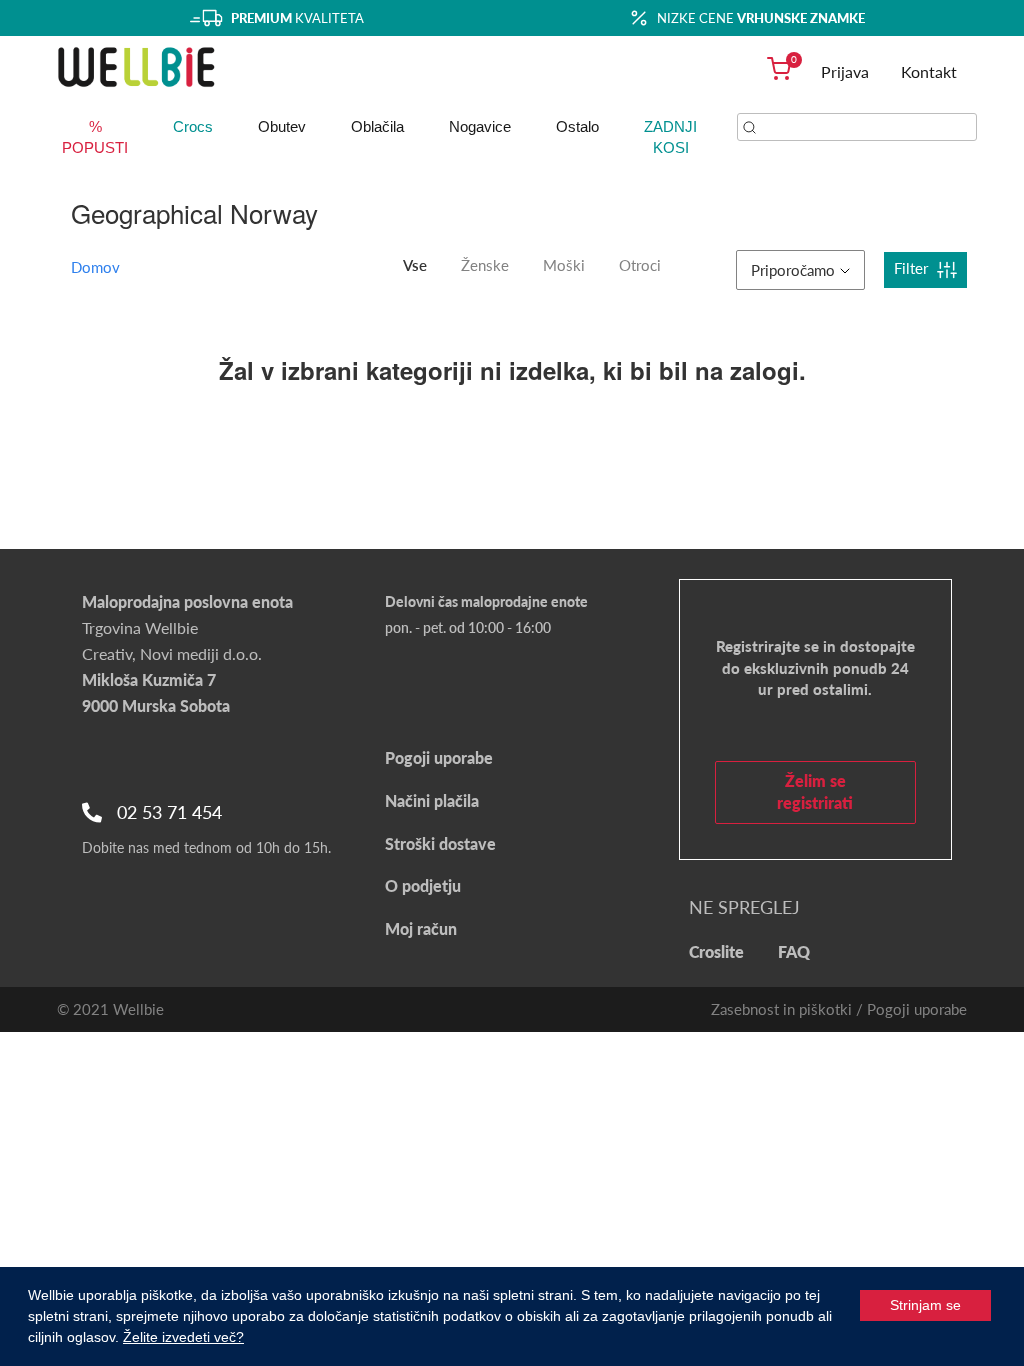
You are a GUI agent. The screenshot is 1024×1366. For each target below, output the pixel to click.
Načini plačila (432, 800)
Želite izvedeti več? (183, 1337)
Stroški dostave (440, 843)
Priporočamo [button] (793, 270)
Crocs (193, 126)
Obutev (282, 126)
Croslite (716, 951)
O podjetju (423, 885)
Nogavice (480, 126)
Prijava (845, 71)
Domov (95, 267)
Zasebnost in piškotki (781, 1009)
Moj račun (421, 928)
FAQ (794, 951)
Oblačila (377, 126)
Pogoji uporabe (439, 757)
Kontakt (929, 71)
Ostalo (577, 126)
